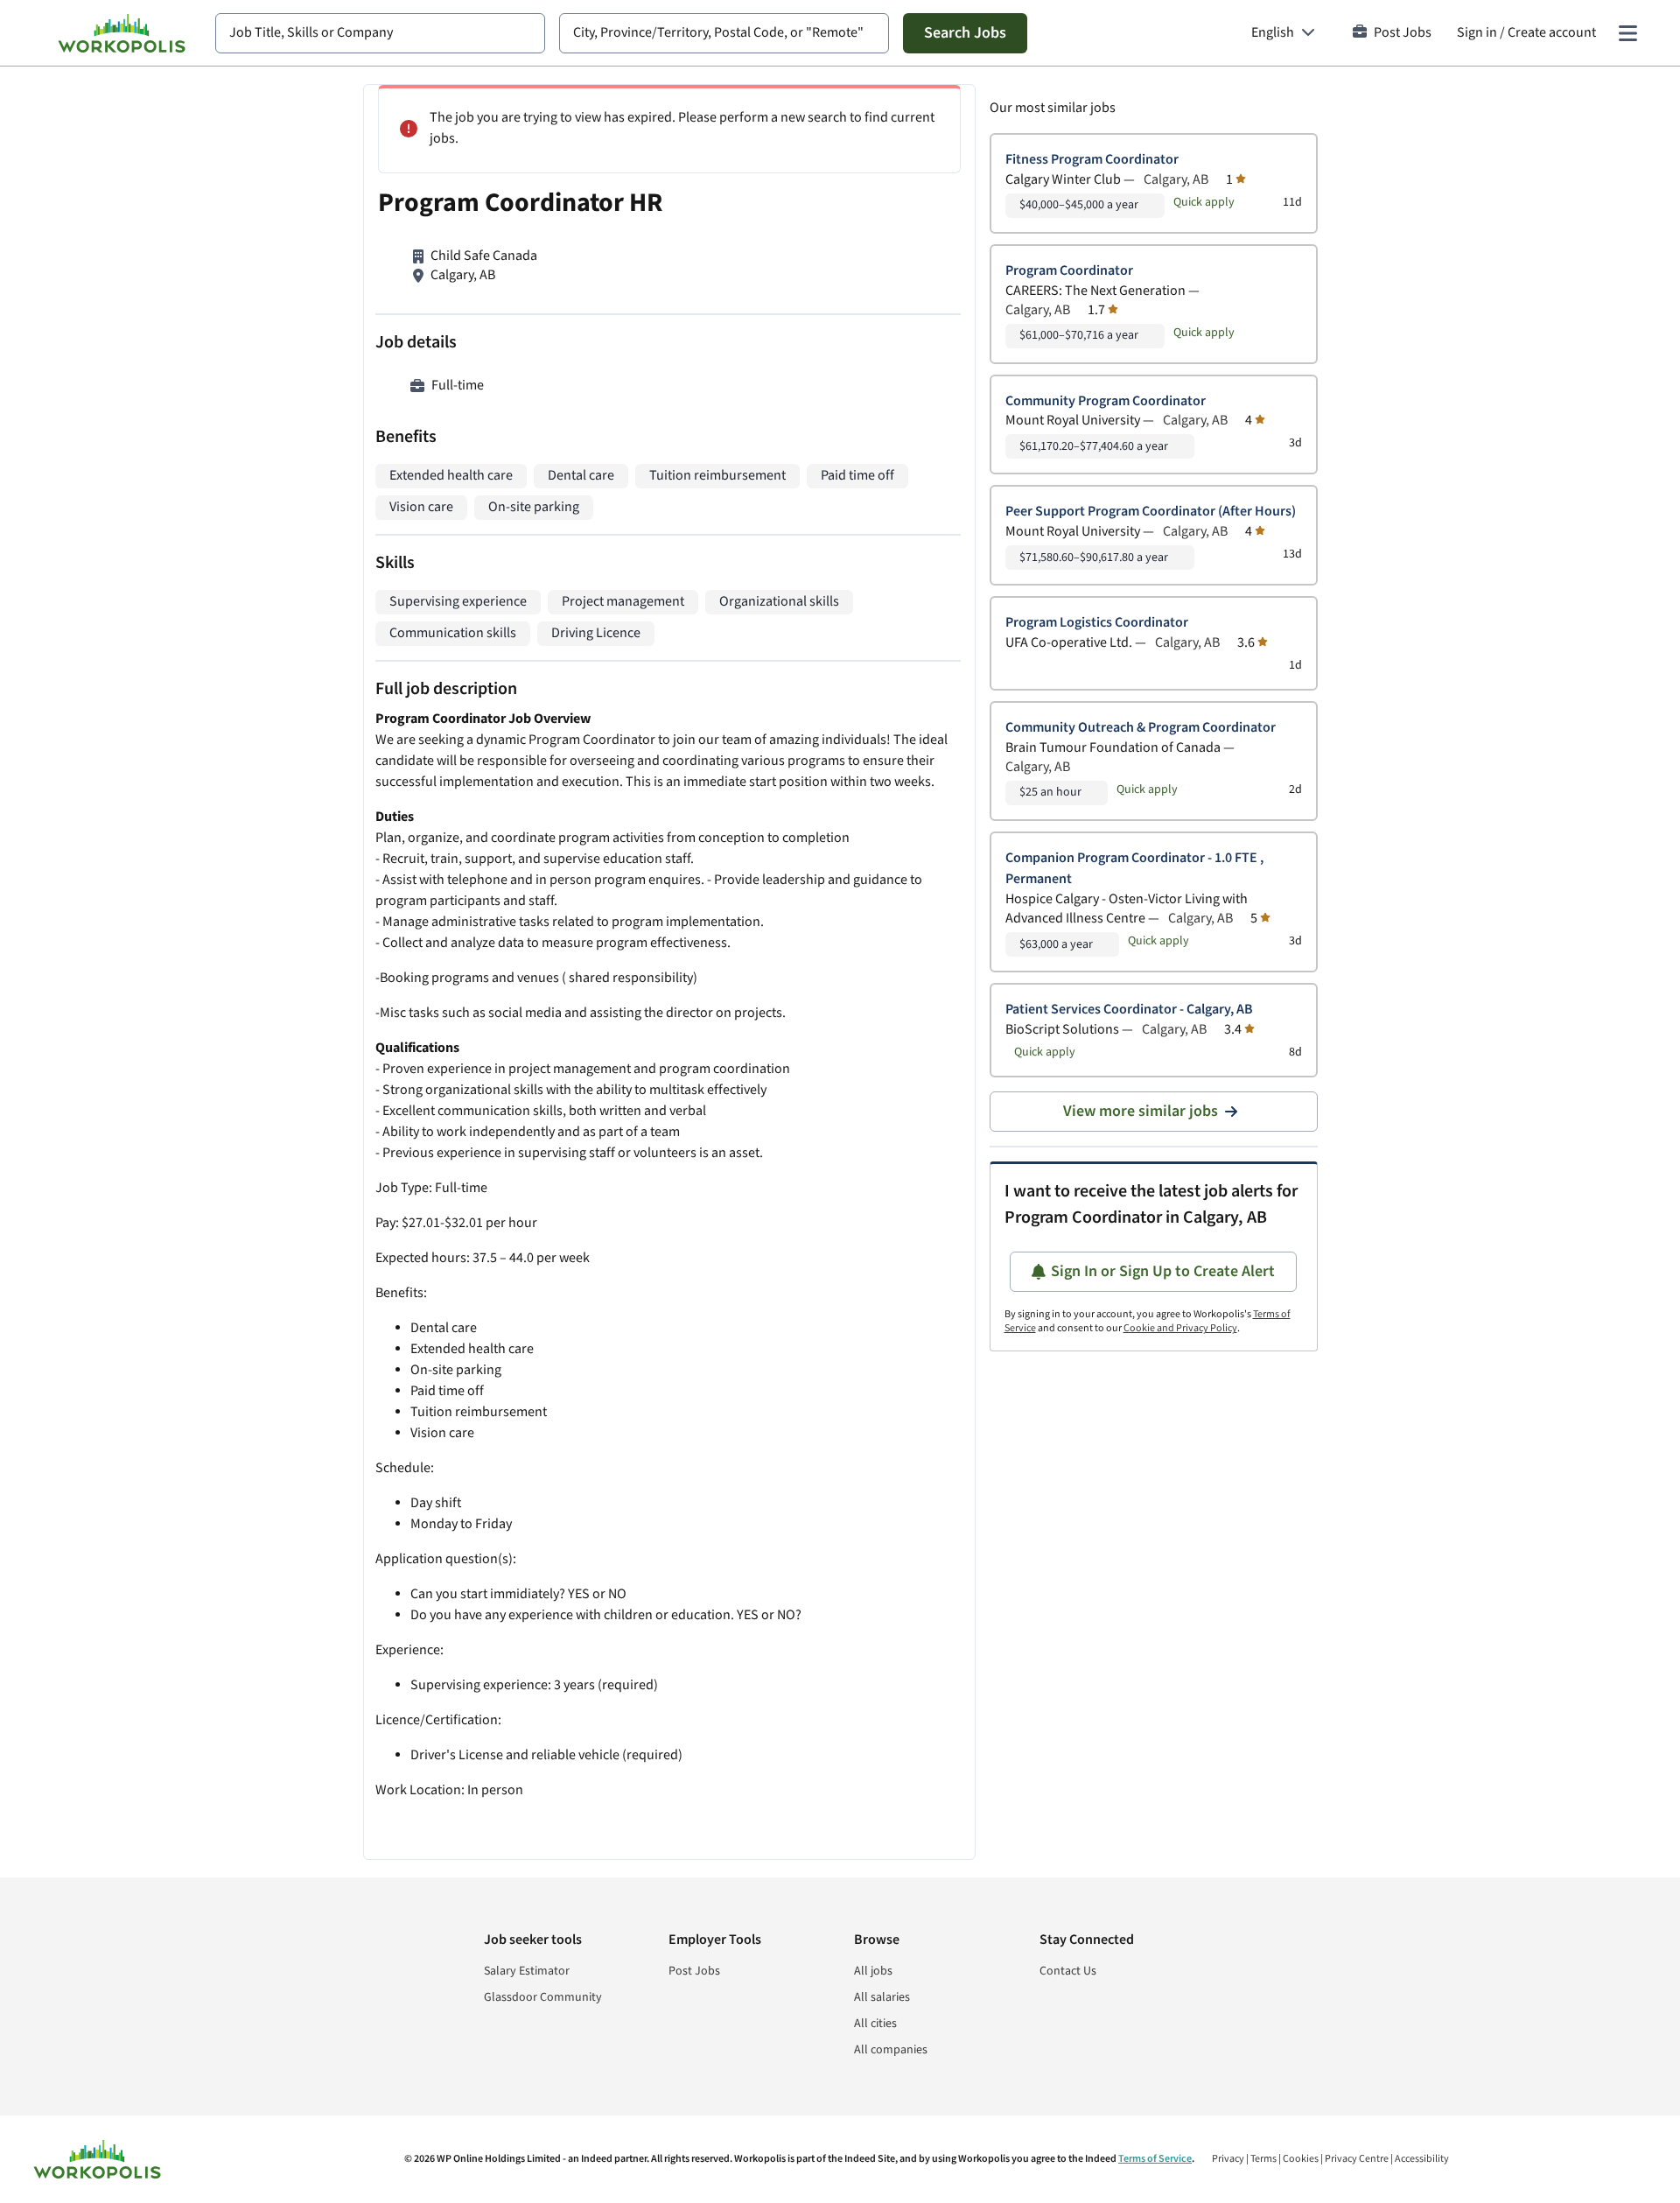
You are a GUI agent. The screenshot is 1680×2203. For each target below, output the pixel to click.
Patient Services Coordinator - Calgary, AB (1129, 1010)
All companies (891, 2050)
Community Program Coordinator (1106, 401)
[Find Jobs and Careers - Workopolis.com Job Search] (122, 33)
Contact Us (1068, 1971)
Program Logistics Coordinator (1097, 623)
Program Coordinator (1069, 271)
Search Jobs (965, 33)
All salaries (882, 1997)
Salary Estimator (527, 1971)
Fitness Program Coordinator (1092, 160)
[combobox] (380, 33)
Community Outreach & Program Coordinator (1141, 728)
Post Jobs (1403, 33)
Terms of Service (1155, 2159)
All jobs (873, 1971)
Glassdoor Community (543, 1997)
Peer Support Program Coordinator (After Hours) (1151, 512)
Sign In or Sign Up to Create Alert (1163, 1271)
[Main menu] (1627, 33)
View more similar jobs (1141, 1111)
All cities (875, 2024)
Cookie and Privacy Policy (1180, 1328)
